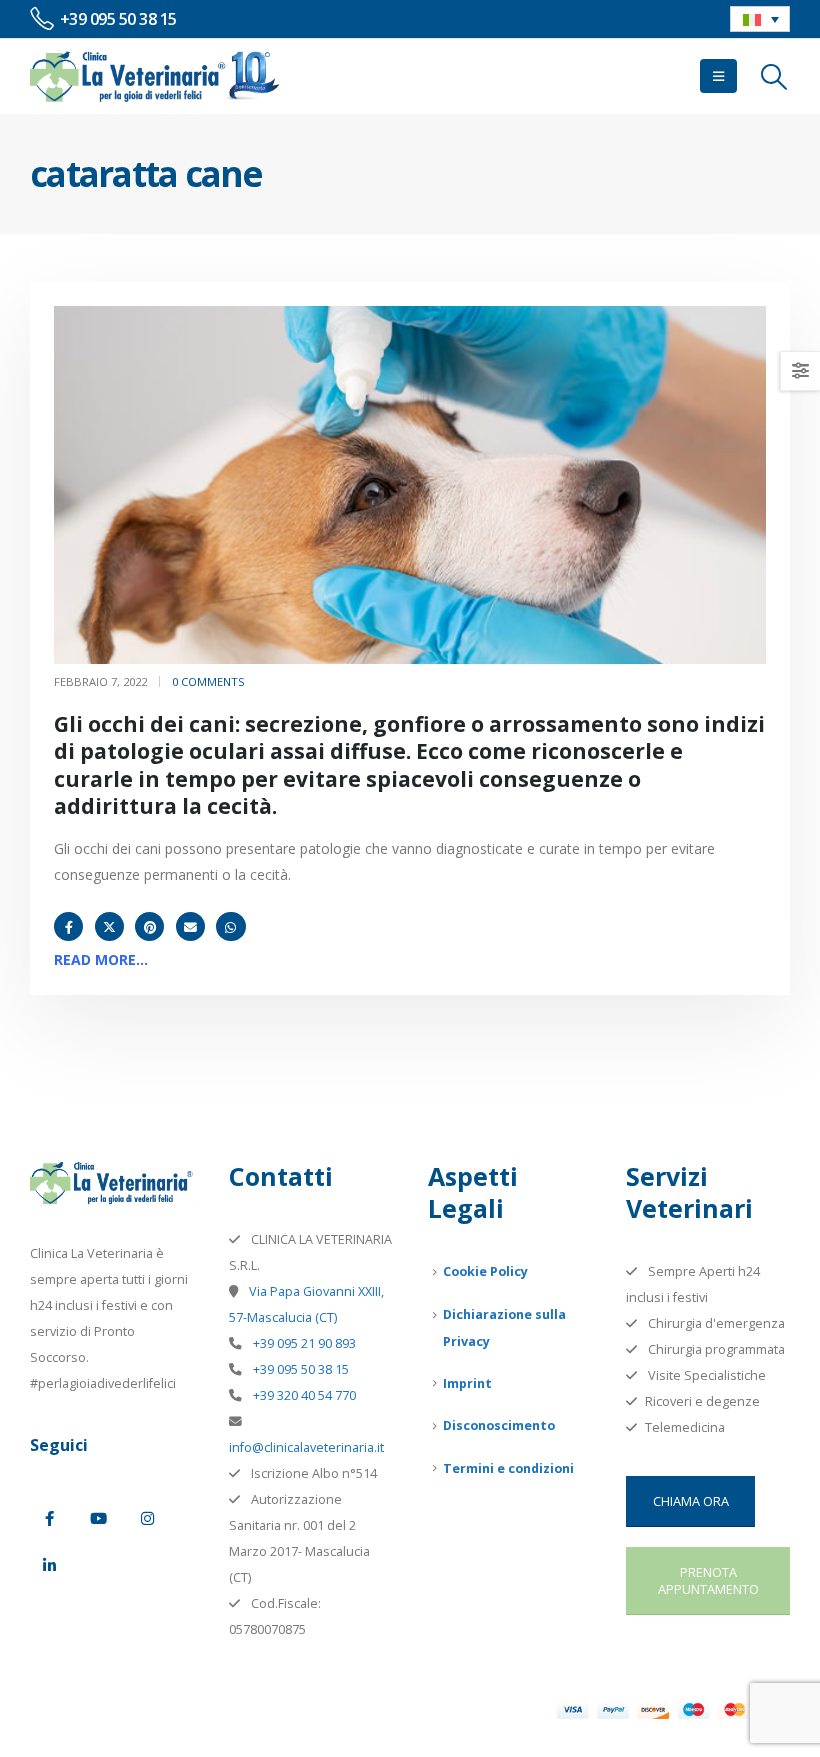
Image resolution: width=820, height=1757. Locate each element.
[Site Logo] (155, 76)
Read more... (101, 959)
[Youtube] (98, 1518)
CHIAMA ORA (691, 1501)
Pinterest (149, 926)
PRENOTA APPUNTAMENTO (708, 1580)
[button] (718, 76)
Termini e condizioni (508, 1468)
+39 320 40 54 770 (303, 1395)
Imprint (467, 1383)
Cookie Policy (485, 1271)
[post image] (410, 485)
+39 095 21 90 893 (303, 1343)
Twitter (109, 926)
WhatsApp (230, 926)
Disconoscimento (499, 1425)
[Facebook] (49, 1518)
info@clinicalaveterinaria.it (306, 1447)
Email (190, 926)
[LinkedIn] (49, 1565)
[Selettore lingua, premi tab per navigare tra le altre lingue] (760, 19)
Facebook (68, 926)
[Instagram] (147, 1518)
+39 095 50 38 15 (299, 1369)
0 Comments (208, 681)
